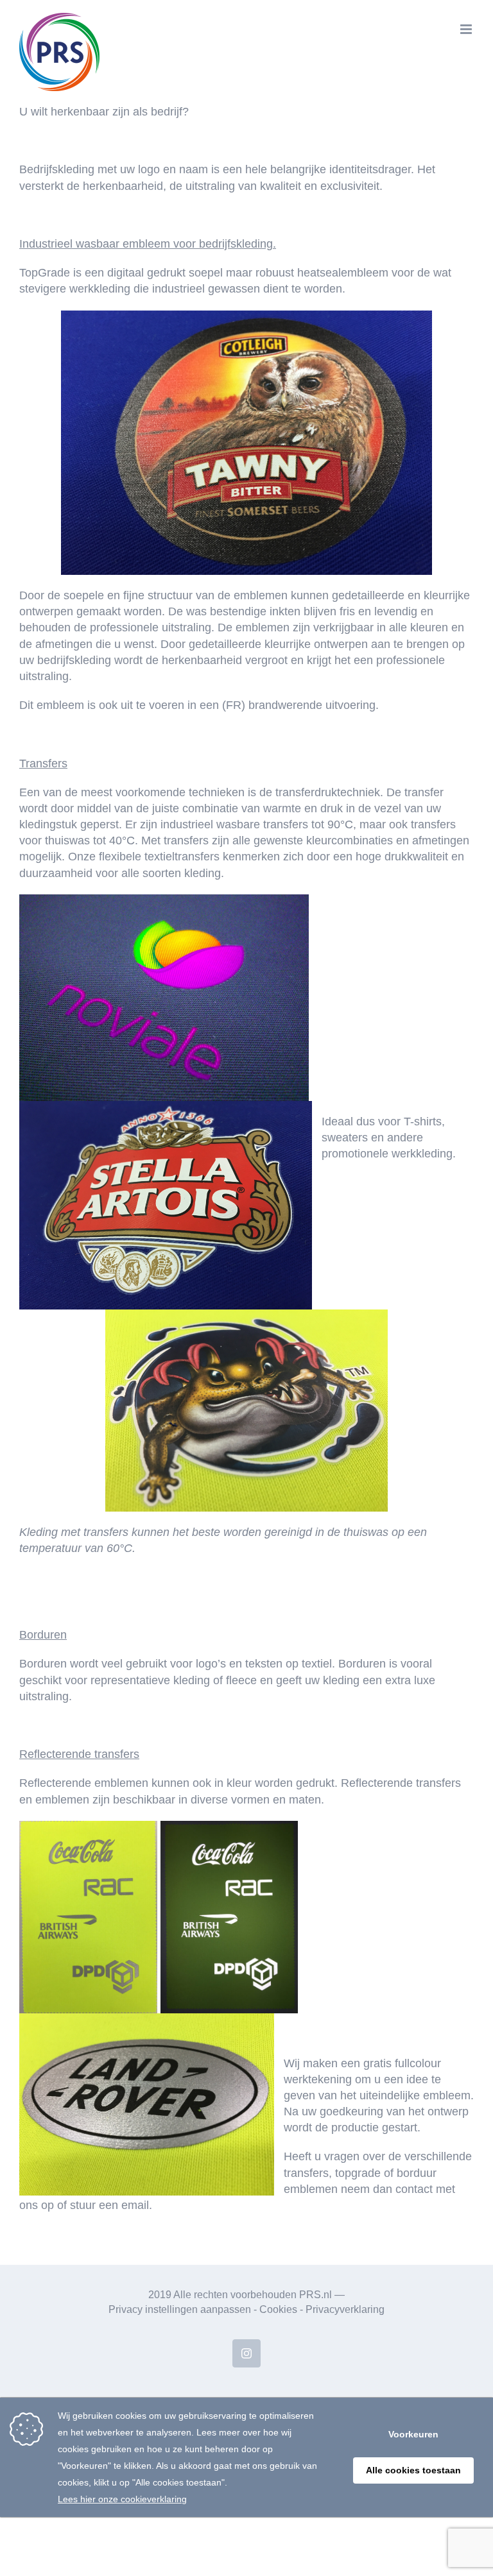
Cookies (278, 2309)
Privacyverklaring (345, 2309)
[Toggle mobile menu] (467, 29)
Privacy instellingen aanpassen (180, 2309)
